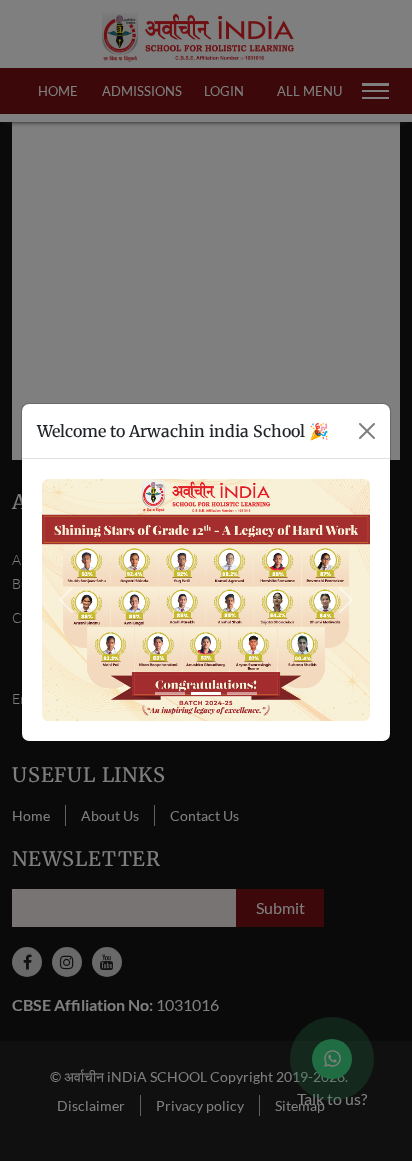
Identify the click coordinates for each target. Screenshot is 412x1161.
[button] (66, 599)
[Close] (367, 431)
